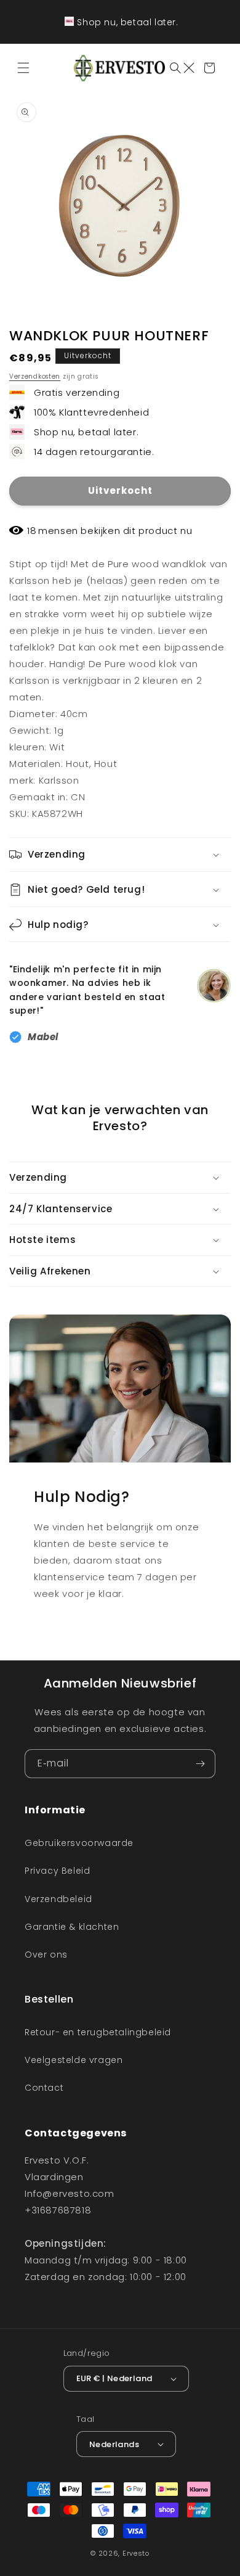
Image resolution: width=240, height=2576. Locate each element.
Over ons (46, 1955)
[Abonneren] (201, 1764)
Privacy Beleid (57, 1871)
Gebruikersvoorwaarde (79, 1843)
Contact (44, 2088)
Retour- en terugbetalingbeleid (98, 2032)
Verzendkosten (35, 376)
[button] (25, 68)
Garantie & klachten (72, 1927)
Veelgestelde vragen (74, 2060)
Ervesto (136, 2553)
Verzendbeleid (58, 1899)
